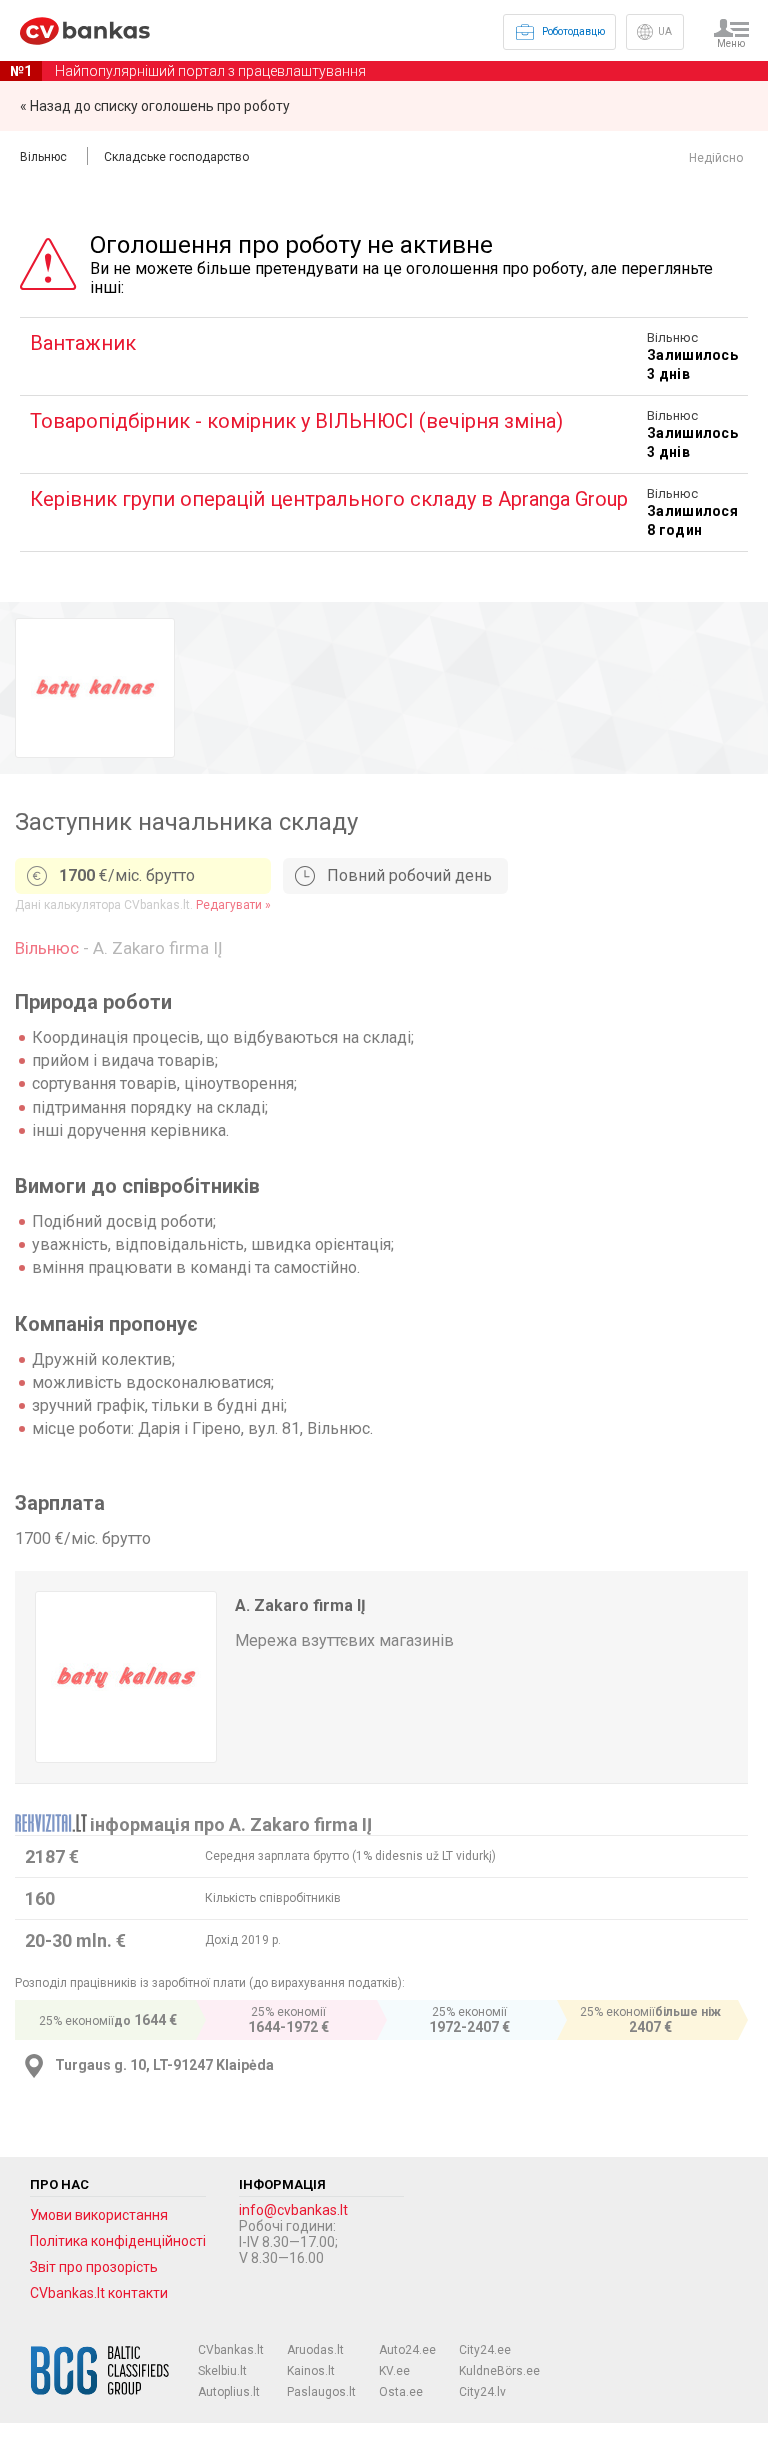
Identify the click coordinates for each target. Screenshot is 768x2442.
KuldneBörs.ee (499, 2371)
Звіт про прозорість (94, 2267)
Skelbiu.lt (222, 2371)
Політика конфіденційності (118, 2241)
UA (665, 31)
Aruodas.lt (315, 2350)
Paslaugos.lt (321, 2392)
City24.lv (482, 2392)
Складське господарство (176, 157)
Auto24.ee (407, 2350)
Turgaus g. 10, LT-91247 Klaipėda (164, 2065)
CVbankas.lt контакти (99, 2293)
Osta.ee (401, 2392)
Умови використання (99, 2215)
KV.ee (394, 2371)
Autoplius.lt (229, 2392)
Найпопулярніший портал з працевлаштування (188, 71)
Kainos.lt (311, 2371)
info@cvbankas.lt (293, 2210)
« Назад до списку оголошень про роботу (155, 106)
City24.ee (485, 2350)
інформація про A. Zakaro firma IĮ (231, 1824)
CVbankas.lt (231, 2350)
